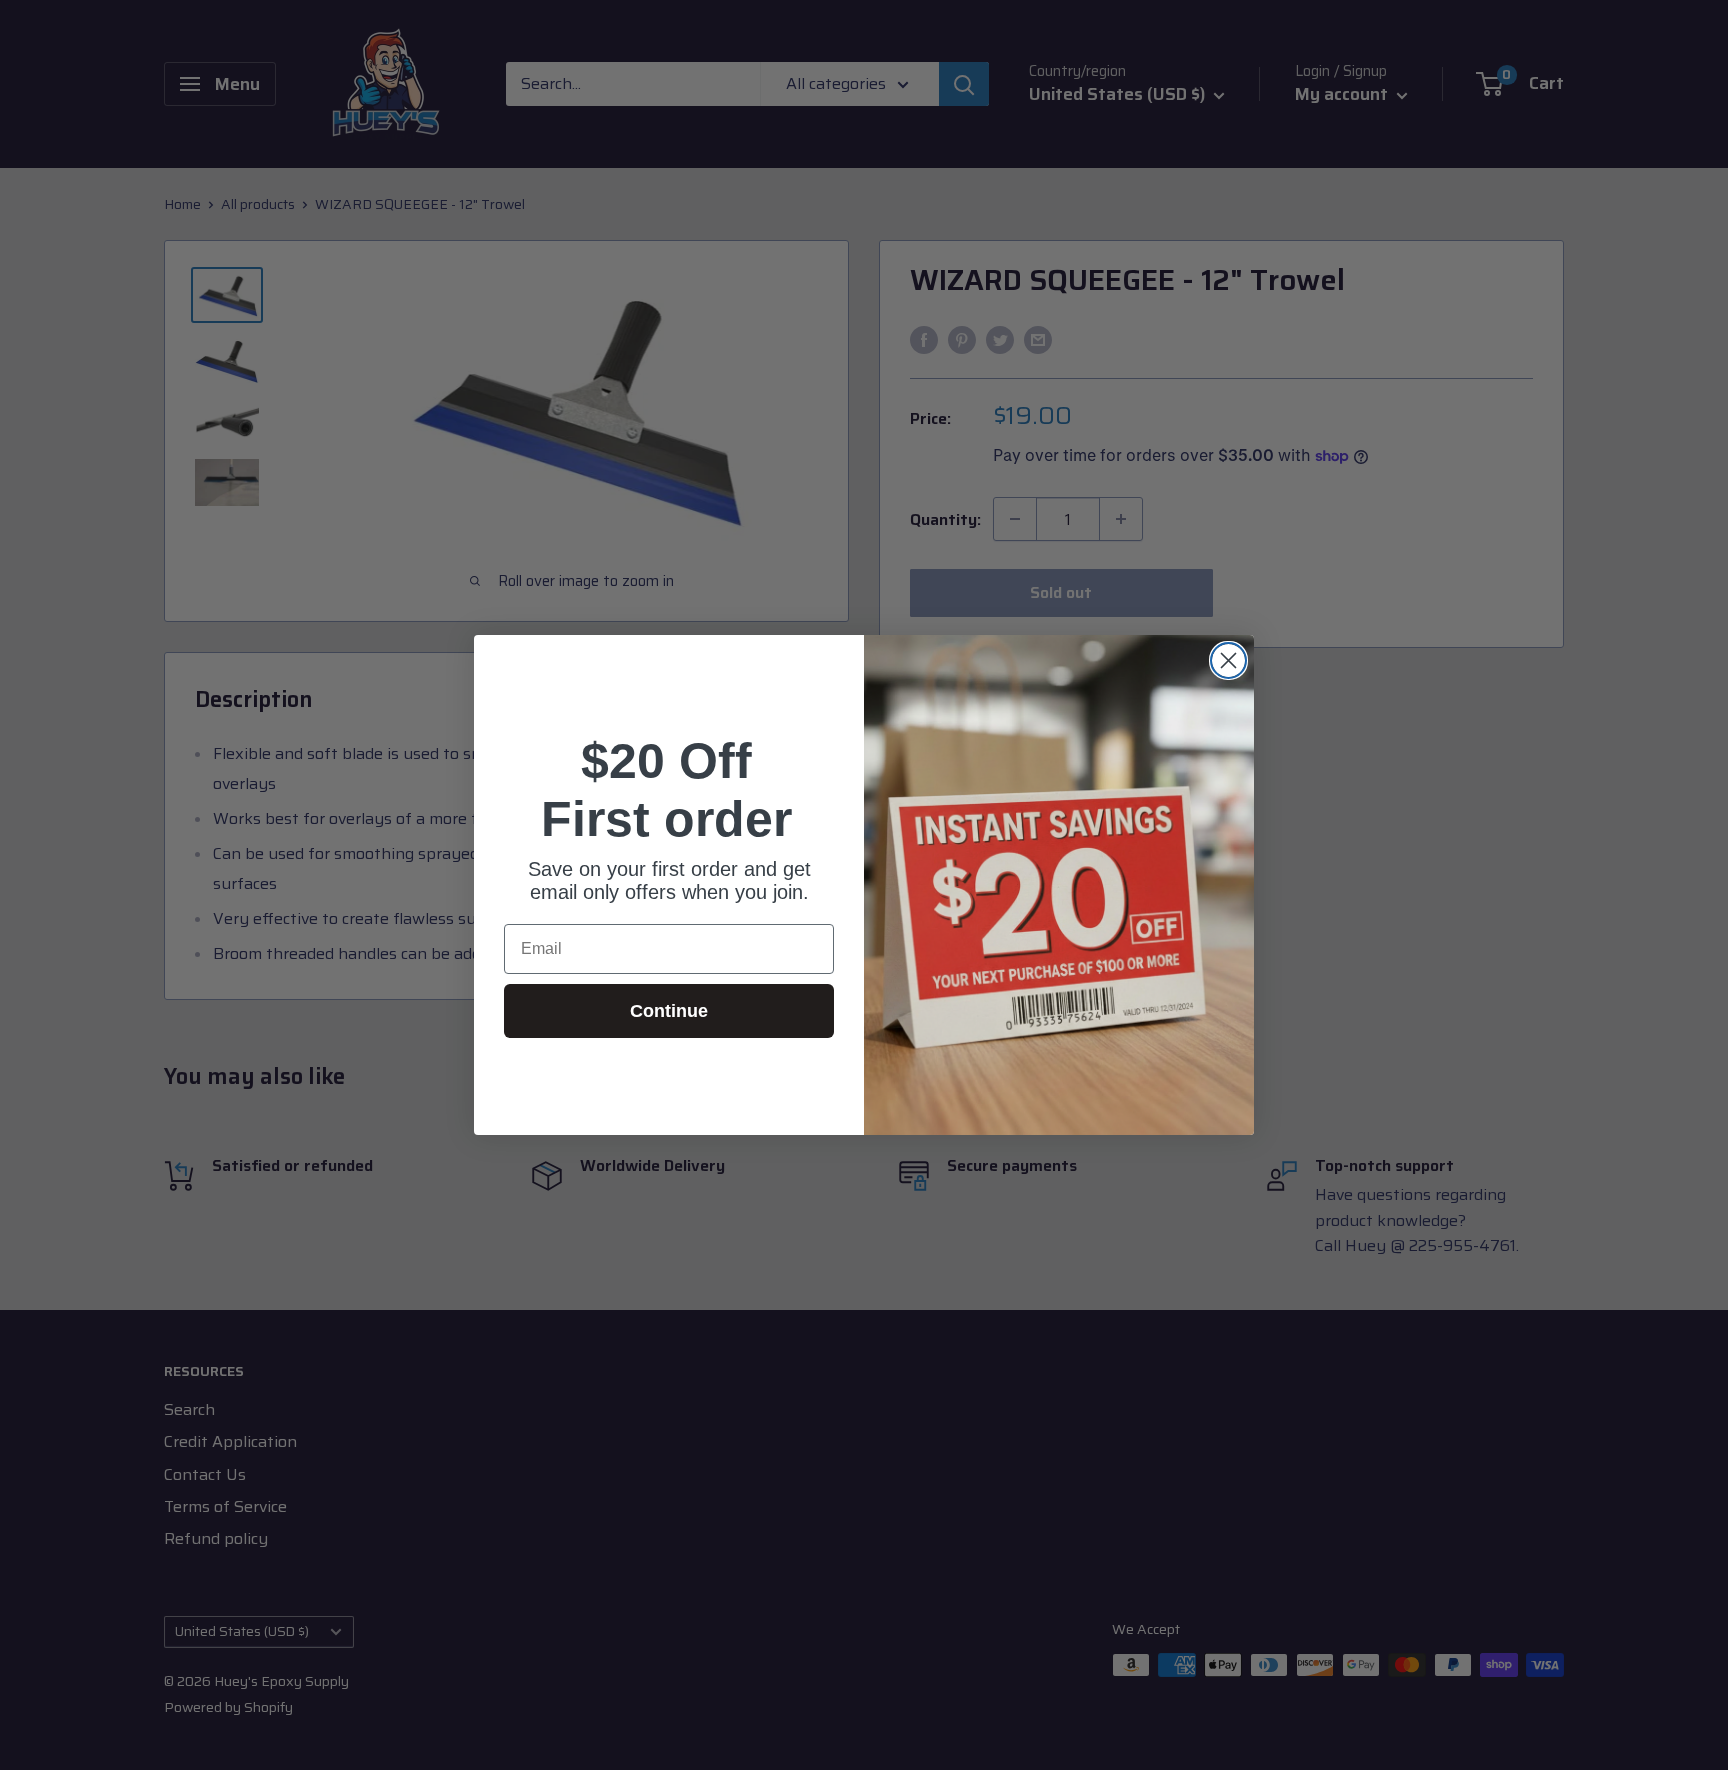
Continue (669, 1011)
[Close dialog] (1228, 660)
